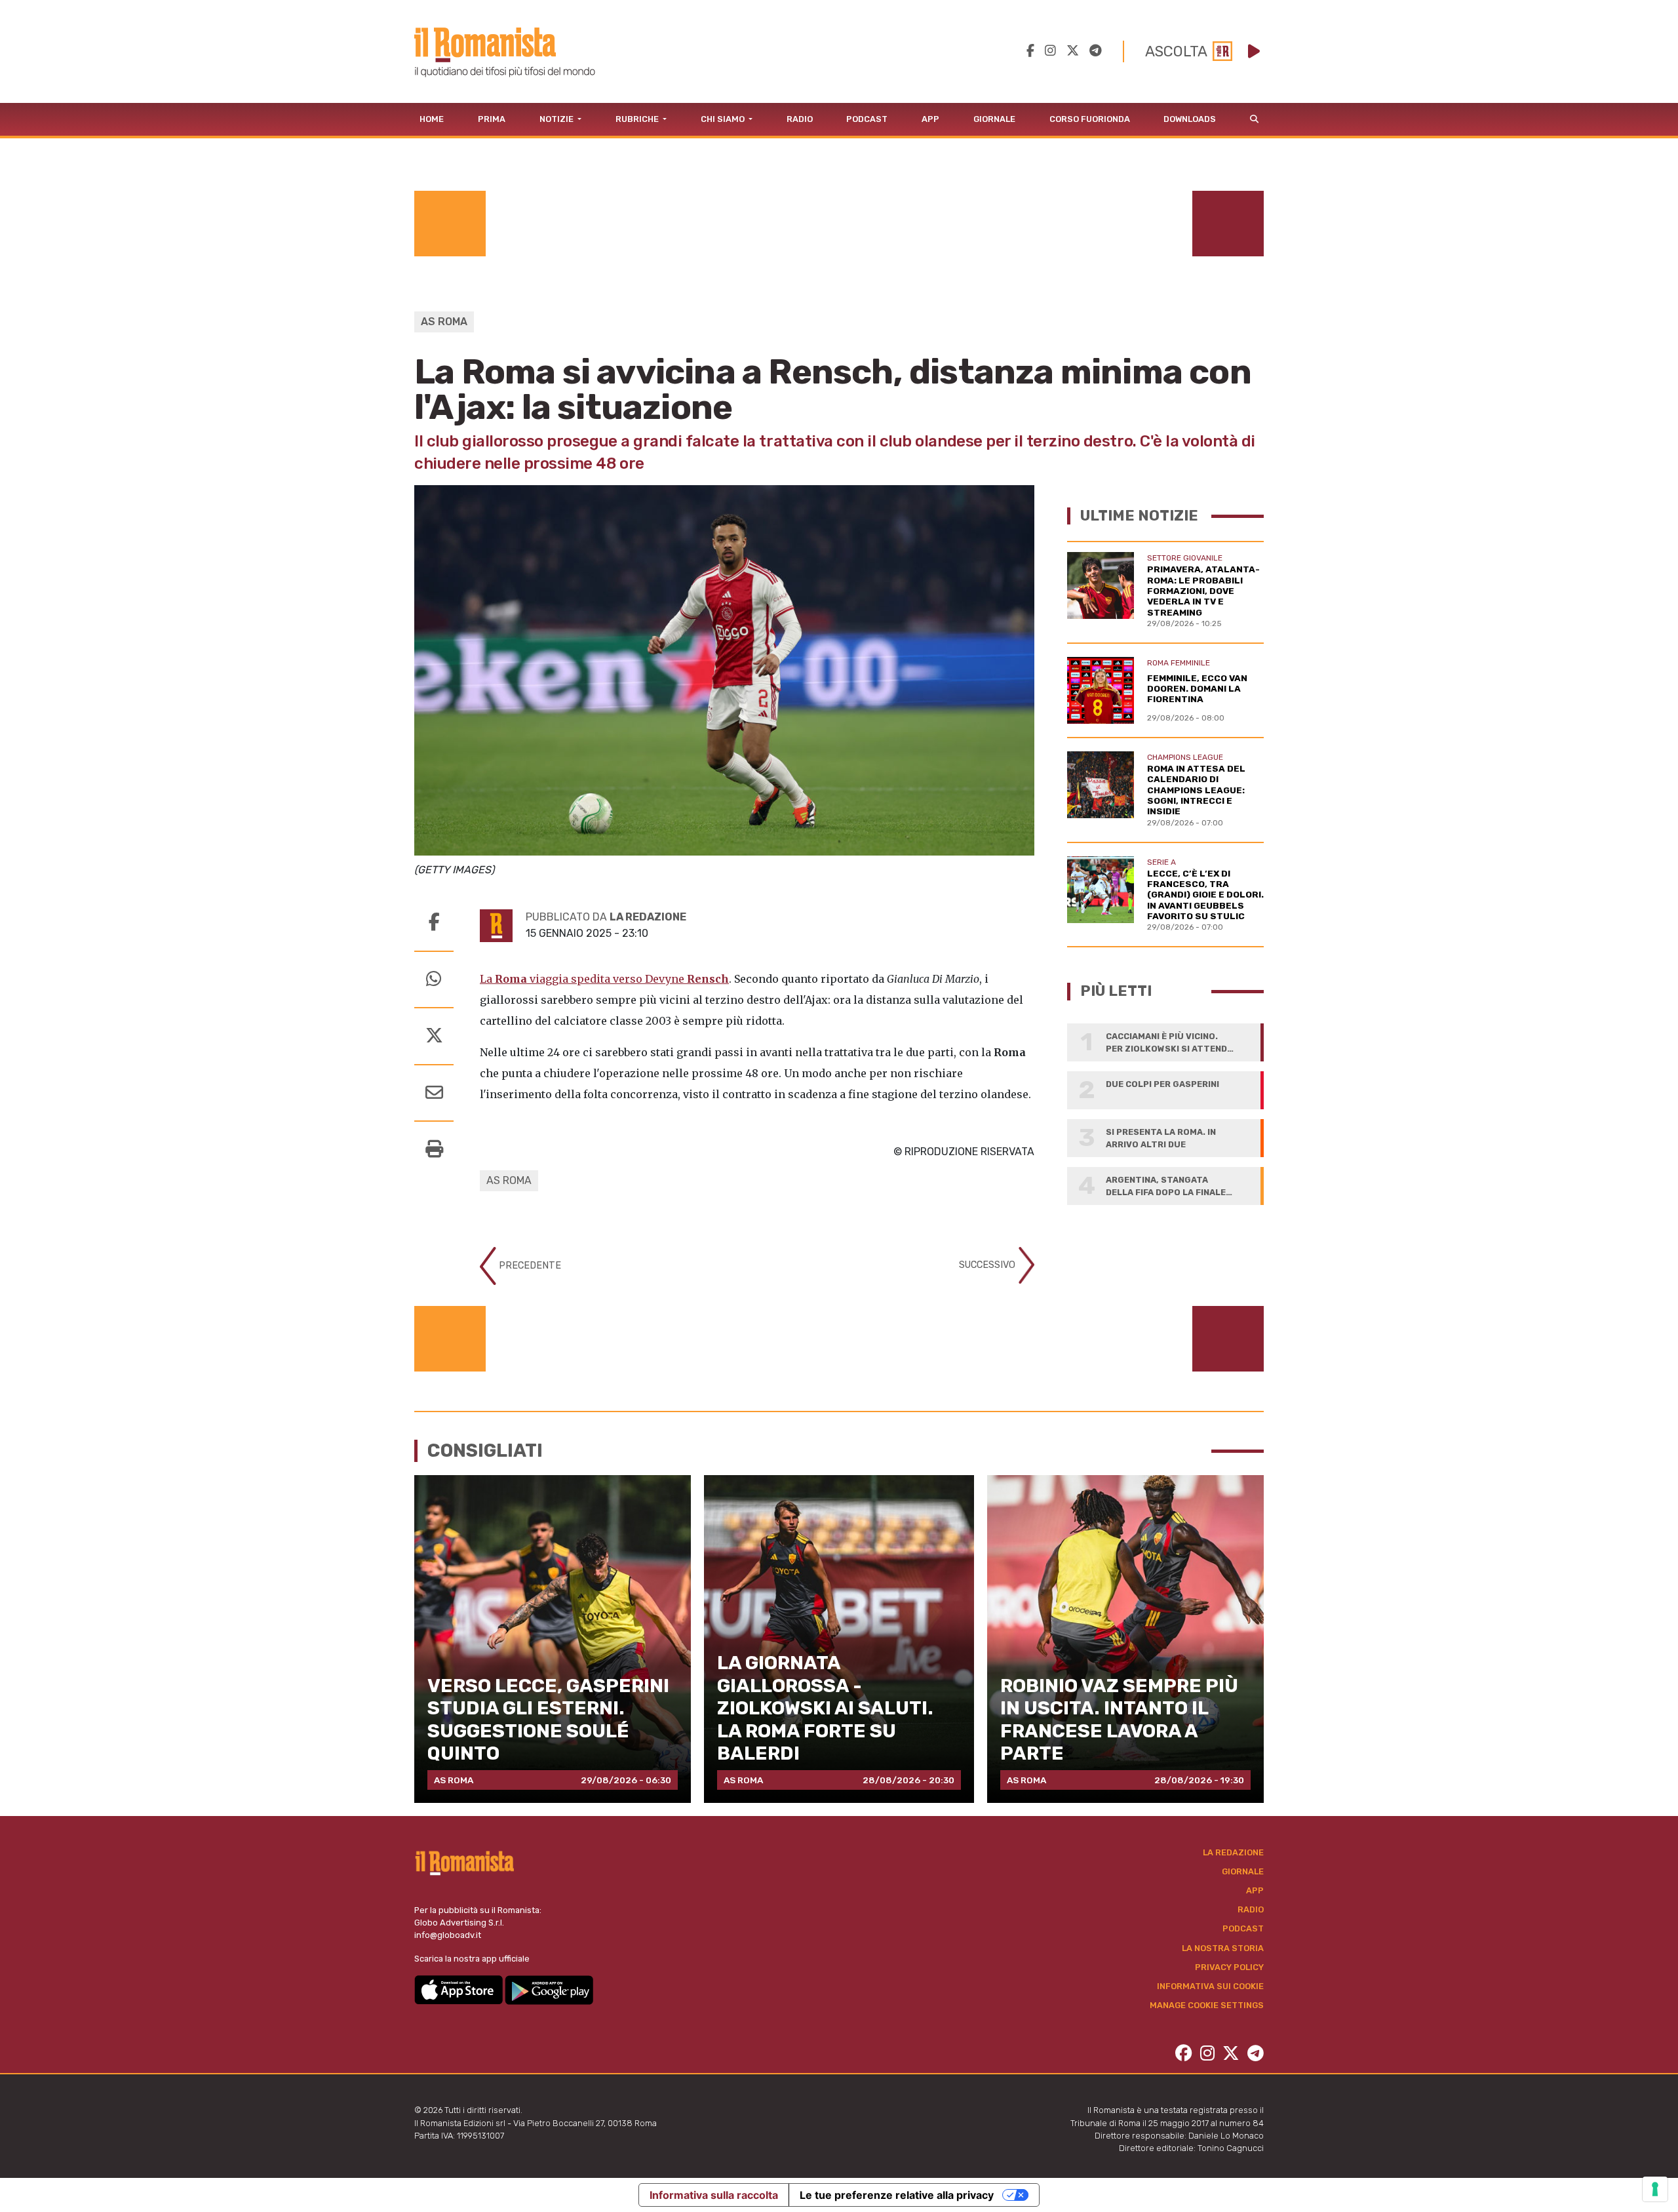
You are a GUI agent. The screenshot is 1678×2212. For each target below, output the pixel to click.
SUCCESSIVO (988, 1265)
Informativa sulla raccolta (714, 2195)
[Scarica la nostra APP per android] (549, 1989)
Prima (492, 119)
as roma (509, 1180)
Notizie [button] (557, 119)
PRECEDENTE (529, 1266)
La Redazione (1233, 1852)
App (930, 119)
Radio (800, 119)
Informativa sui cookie (1210, 1986)
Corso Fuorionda (1090, 119)
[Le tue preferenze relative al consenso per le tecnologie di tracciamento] (1655, 2189)
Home (432, 119)
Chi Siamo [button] (724, 119)
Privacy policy (1229, 1967)
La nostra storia (1223, 1948)
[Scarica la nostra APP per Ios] (459, 1989)
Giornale (994, 119)
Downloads (1190, 119)
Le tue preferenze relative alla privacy (897, 2195)
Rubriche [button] (638, 119)
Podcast (867, 119)
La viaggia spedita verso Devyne (604, 979)
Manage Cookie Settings (1207, 2005)
